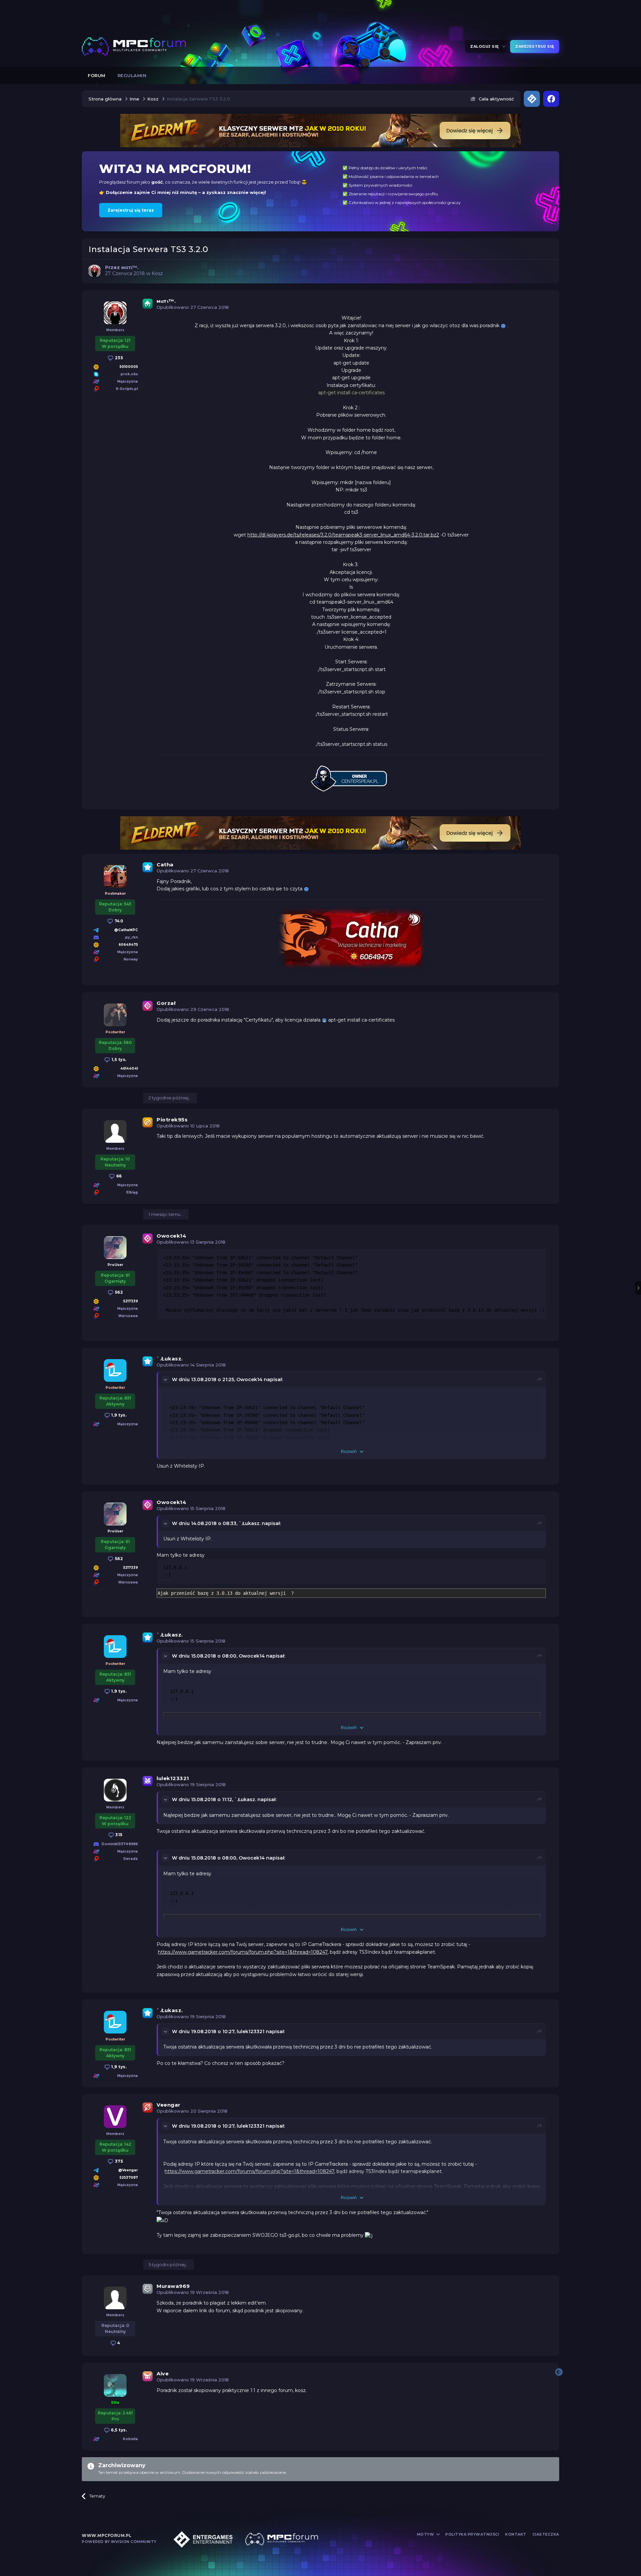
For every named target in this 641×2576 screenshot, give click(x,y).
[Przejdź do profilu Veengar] (115, 2117)
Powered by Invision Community (119, 2542)
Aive (163, 2374)
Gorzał (166, 1003)
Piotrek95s (172, 1120)
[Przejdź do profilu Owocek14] (115, 1248)
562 (118, 1292)
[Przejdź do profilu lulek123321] (115, 1790)
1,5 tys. (118, 1059)
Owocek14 (171, 1236)
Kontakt (516, 2534)
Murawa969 (173, 2286)
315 (118, 1835)
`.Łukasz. (170, 1359)
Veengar (169, 2105)
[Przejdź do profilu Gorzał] (115, 1015)
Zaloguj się (486, 46)
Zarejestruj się (535, 46)
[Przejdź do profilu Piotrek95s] (115, 1131)
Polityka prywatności (472, 2534)
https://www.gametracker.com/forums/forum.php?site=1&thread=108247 (243, 1952)
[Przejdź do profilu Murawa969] (115, 2298)
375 (118, 2161)
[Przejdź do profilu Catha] (115, 876)
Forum (97, 75)
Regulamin (132, 75)
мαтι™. (166, 301)
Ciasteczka (546, 2534)
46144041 (129, 1068)
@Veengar (128, 2170)
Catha (165, 865)
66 (118, 1176)
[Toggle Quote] (166, 1379)
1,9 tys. (119, 1415)
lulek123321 (173, 1778)
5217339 (131, 1301)
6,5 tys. (119, 2430)
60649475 (128, 945)
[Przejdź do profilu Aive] (115, 2385)
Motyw (426, 2534)
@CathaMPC (126, 930)
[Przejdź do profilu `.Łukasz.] (115, 1370)
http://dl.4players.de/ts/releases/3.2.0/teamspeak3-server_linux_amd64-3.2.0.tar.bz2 (343, 535)
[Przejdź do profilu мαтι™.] (94, 271)
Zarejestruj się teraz (131, 210)
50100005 (129, 367)
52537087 (129, 2178)
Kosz (157, 273)
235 (118, 358)
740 (118, 921)
